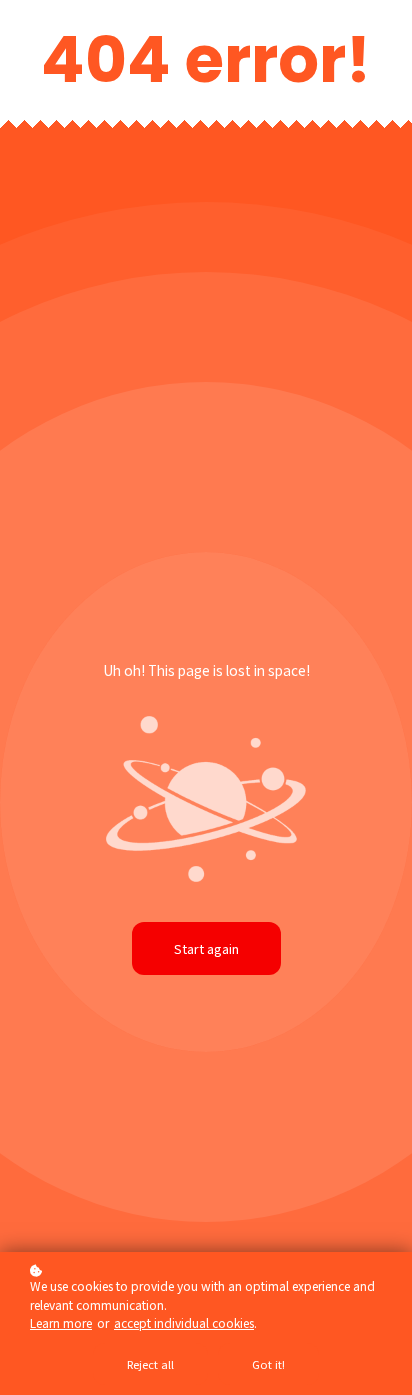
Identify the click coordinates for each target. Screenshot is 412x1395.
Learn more (61, 1322)
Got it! (268, 1364)
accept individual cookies (184, 1322)
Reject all (150, 1364)
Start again (206, 948)
